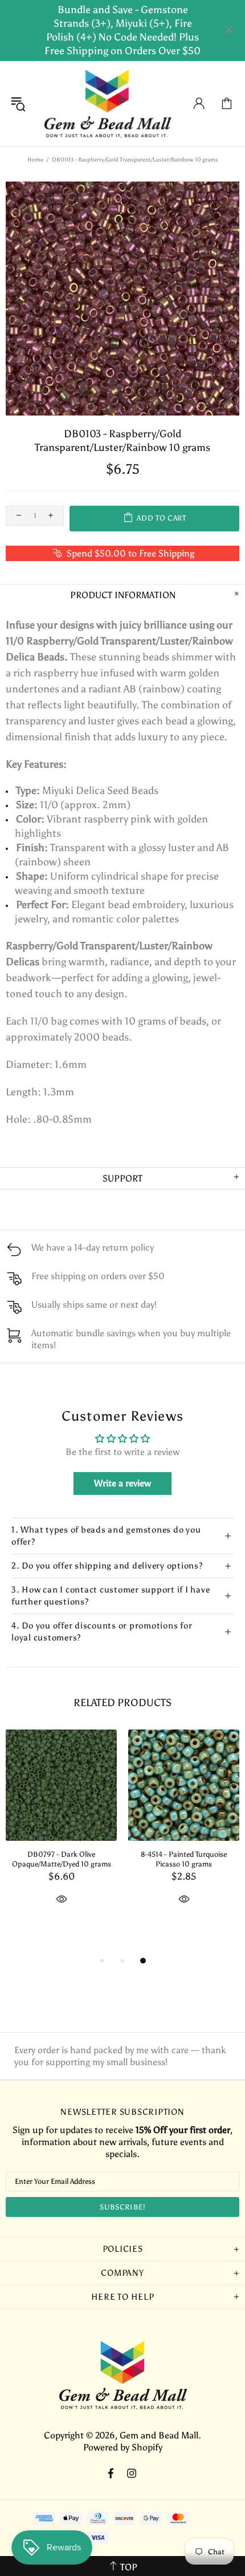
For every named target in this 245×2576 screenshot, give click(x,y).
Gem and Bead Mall (107, 104)
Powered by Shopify (123, 2447)
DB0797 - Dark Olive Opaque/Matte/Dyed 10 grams (62, 1859)
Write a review (122, 1483)
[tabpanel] (61, 1830)
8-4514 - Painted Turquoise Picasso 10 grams (184, 1859)
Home (35, 160)
